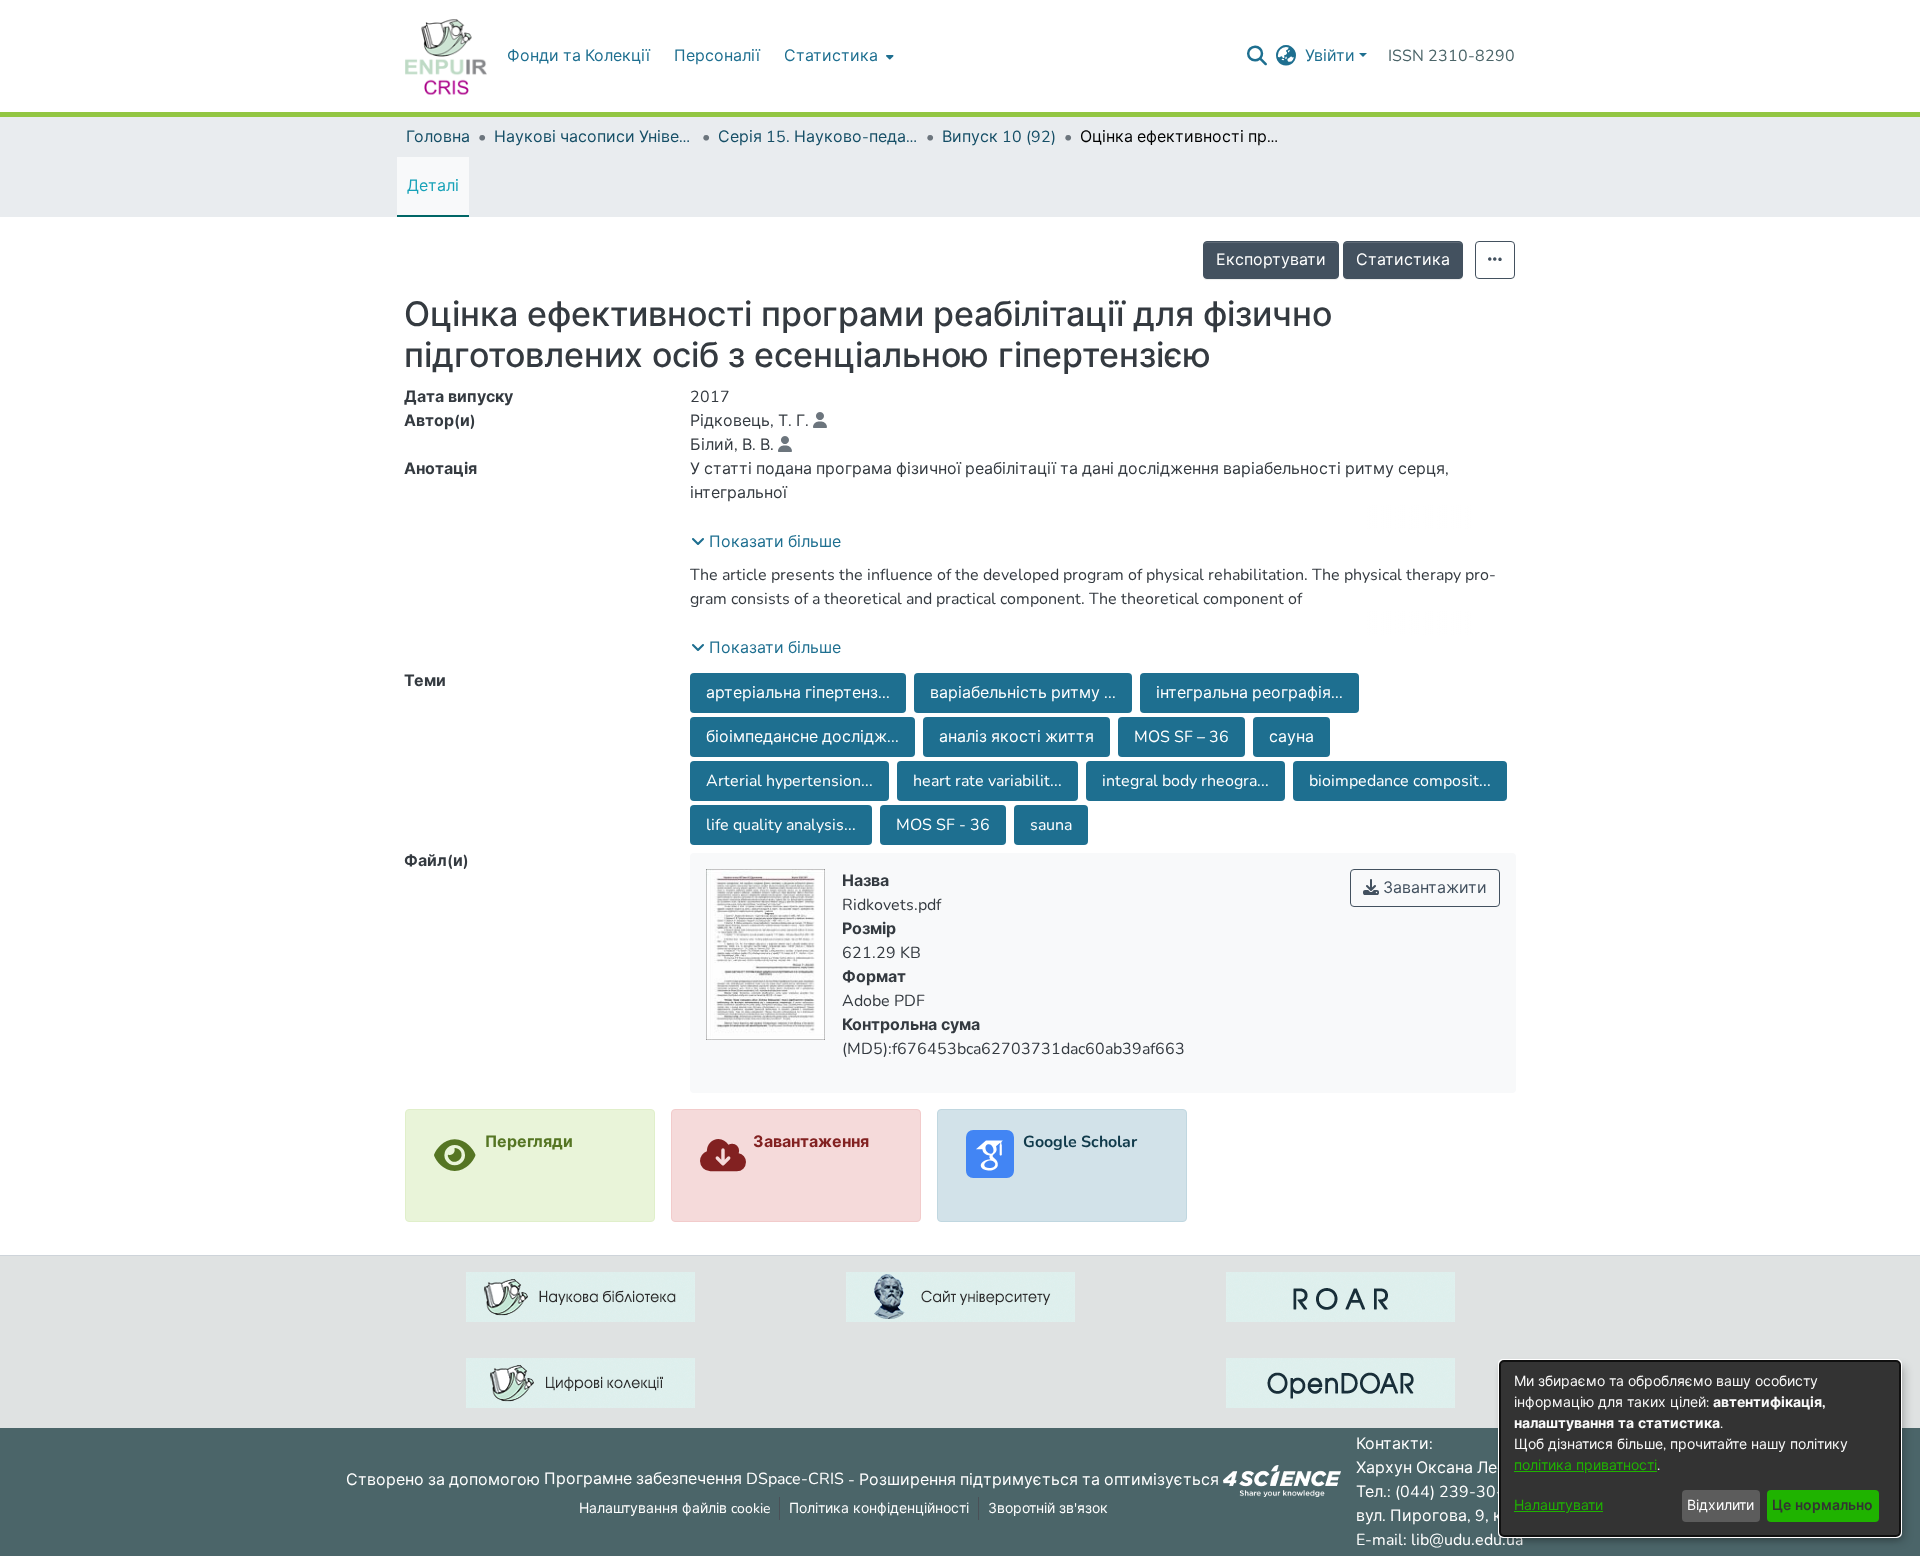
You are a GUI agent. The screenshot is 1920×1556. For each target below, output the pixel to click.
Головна (438, 137)
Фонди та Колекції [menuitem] (578, 56)
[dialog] (1700, 1448)
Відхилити (1720, 1505)
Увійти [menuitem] (1330, 56)
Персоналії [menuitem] (717, 56)
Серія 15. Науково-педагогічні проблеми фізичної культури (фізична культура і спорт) (818, 137)
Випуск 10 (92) (999, 137)
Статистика (1403, 260)
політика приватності (1585, 1465)
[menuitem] (837, 56)
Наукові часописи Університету (594, 137)
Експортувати (1271, 260)
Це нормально (1822, 1505)
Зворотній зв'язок (1048, 1508)
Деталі (433, 186)
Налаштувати (1558, 1505)
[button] (766, 542)
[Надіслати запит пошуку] (1257, 56)
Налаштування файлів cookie (674, 1508)
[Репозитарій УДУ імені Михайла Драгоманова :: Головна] (446, 56)
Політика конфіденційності (879, 1508)
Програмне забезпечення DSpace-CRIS (694, 1479)
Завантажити (1433, 888)
